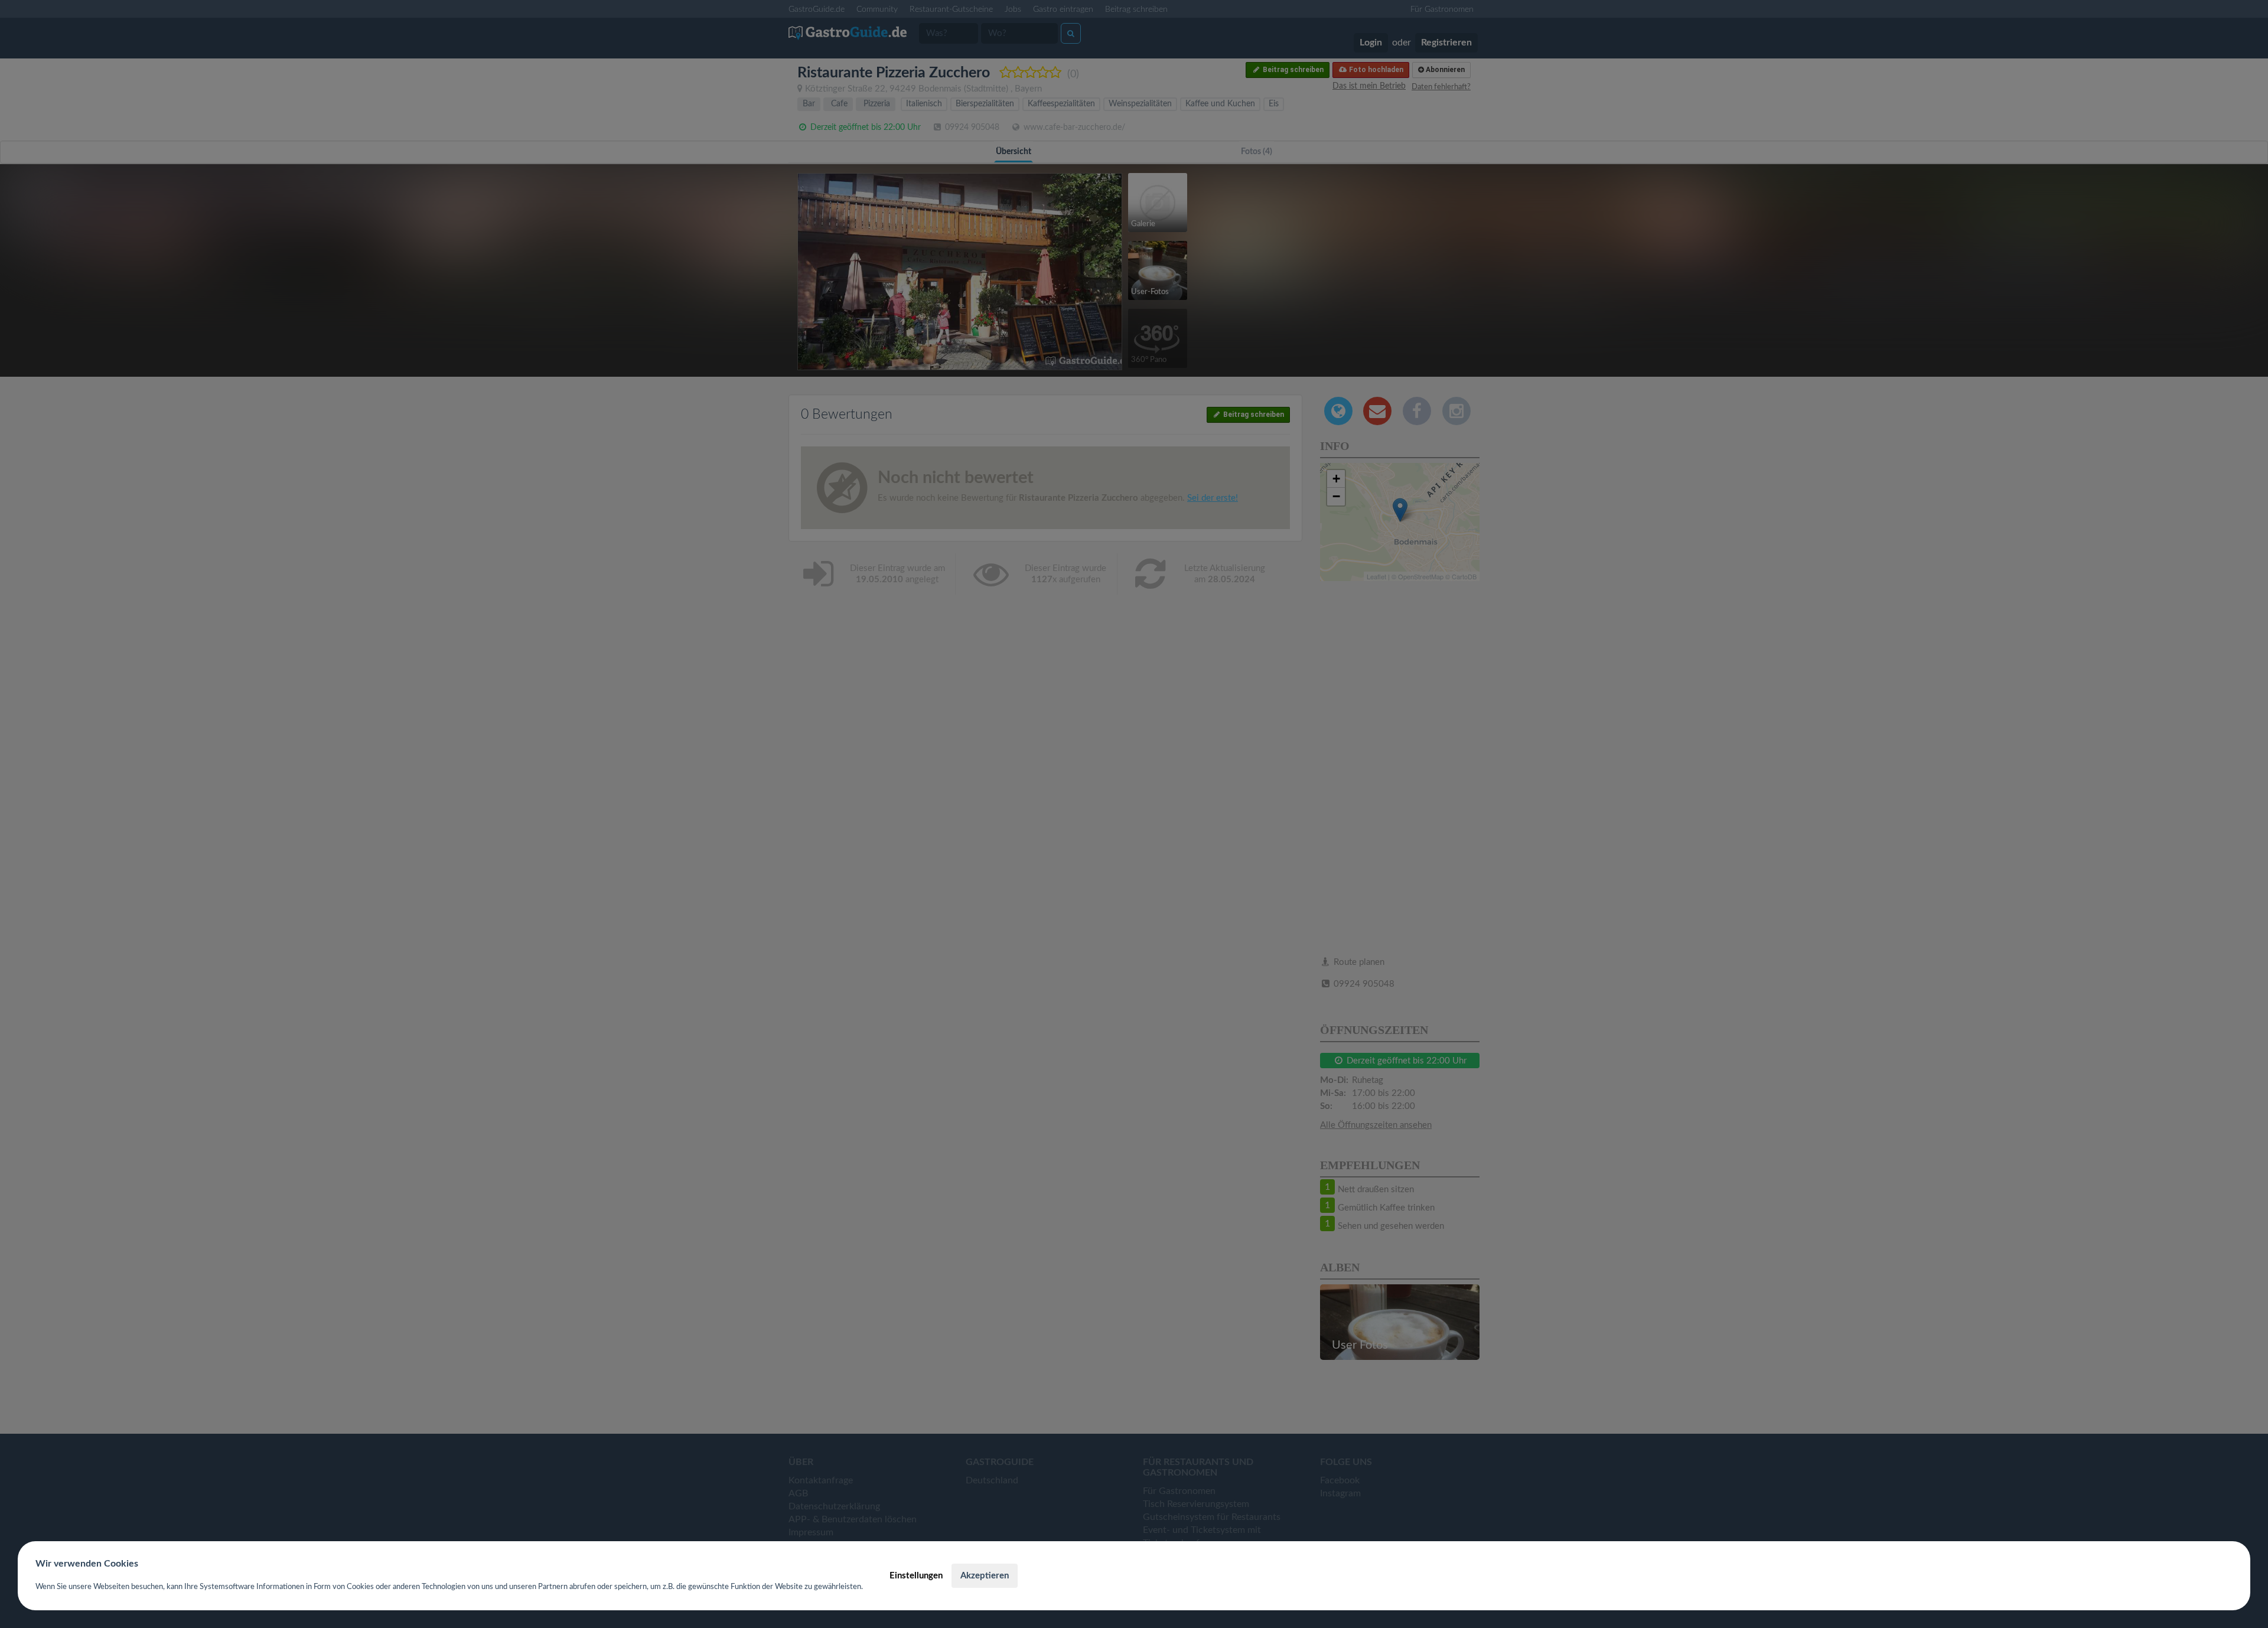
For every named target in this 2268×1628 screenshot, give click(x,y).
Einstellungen (916, 1576)
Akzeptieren (985, 1576)
